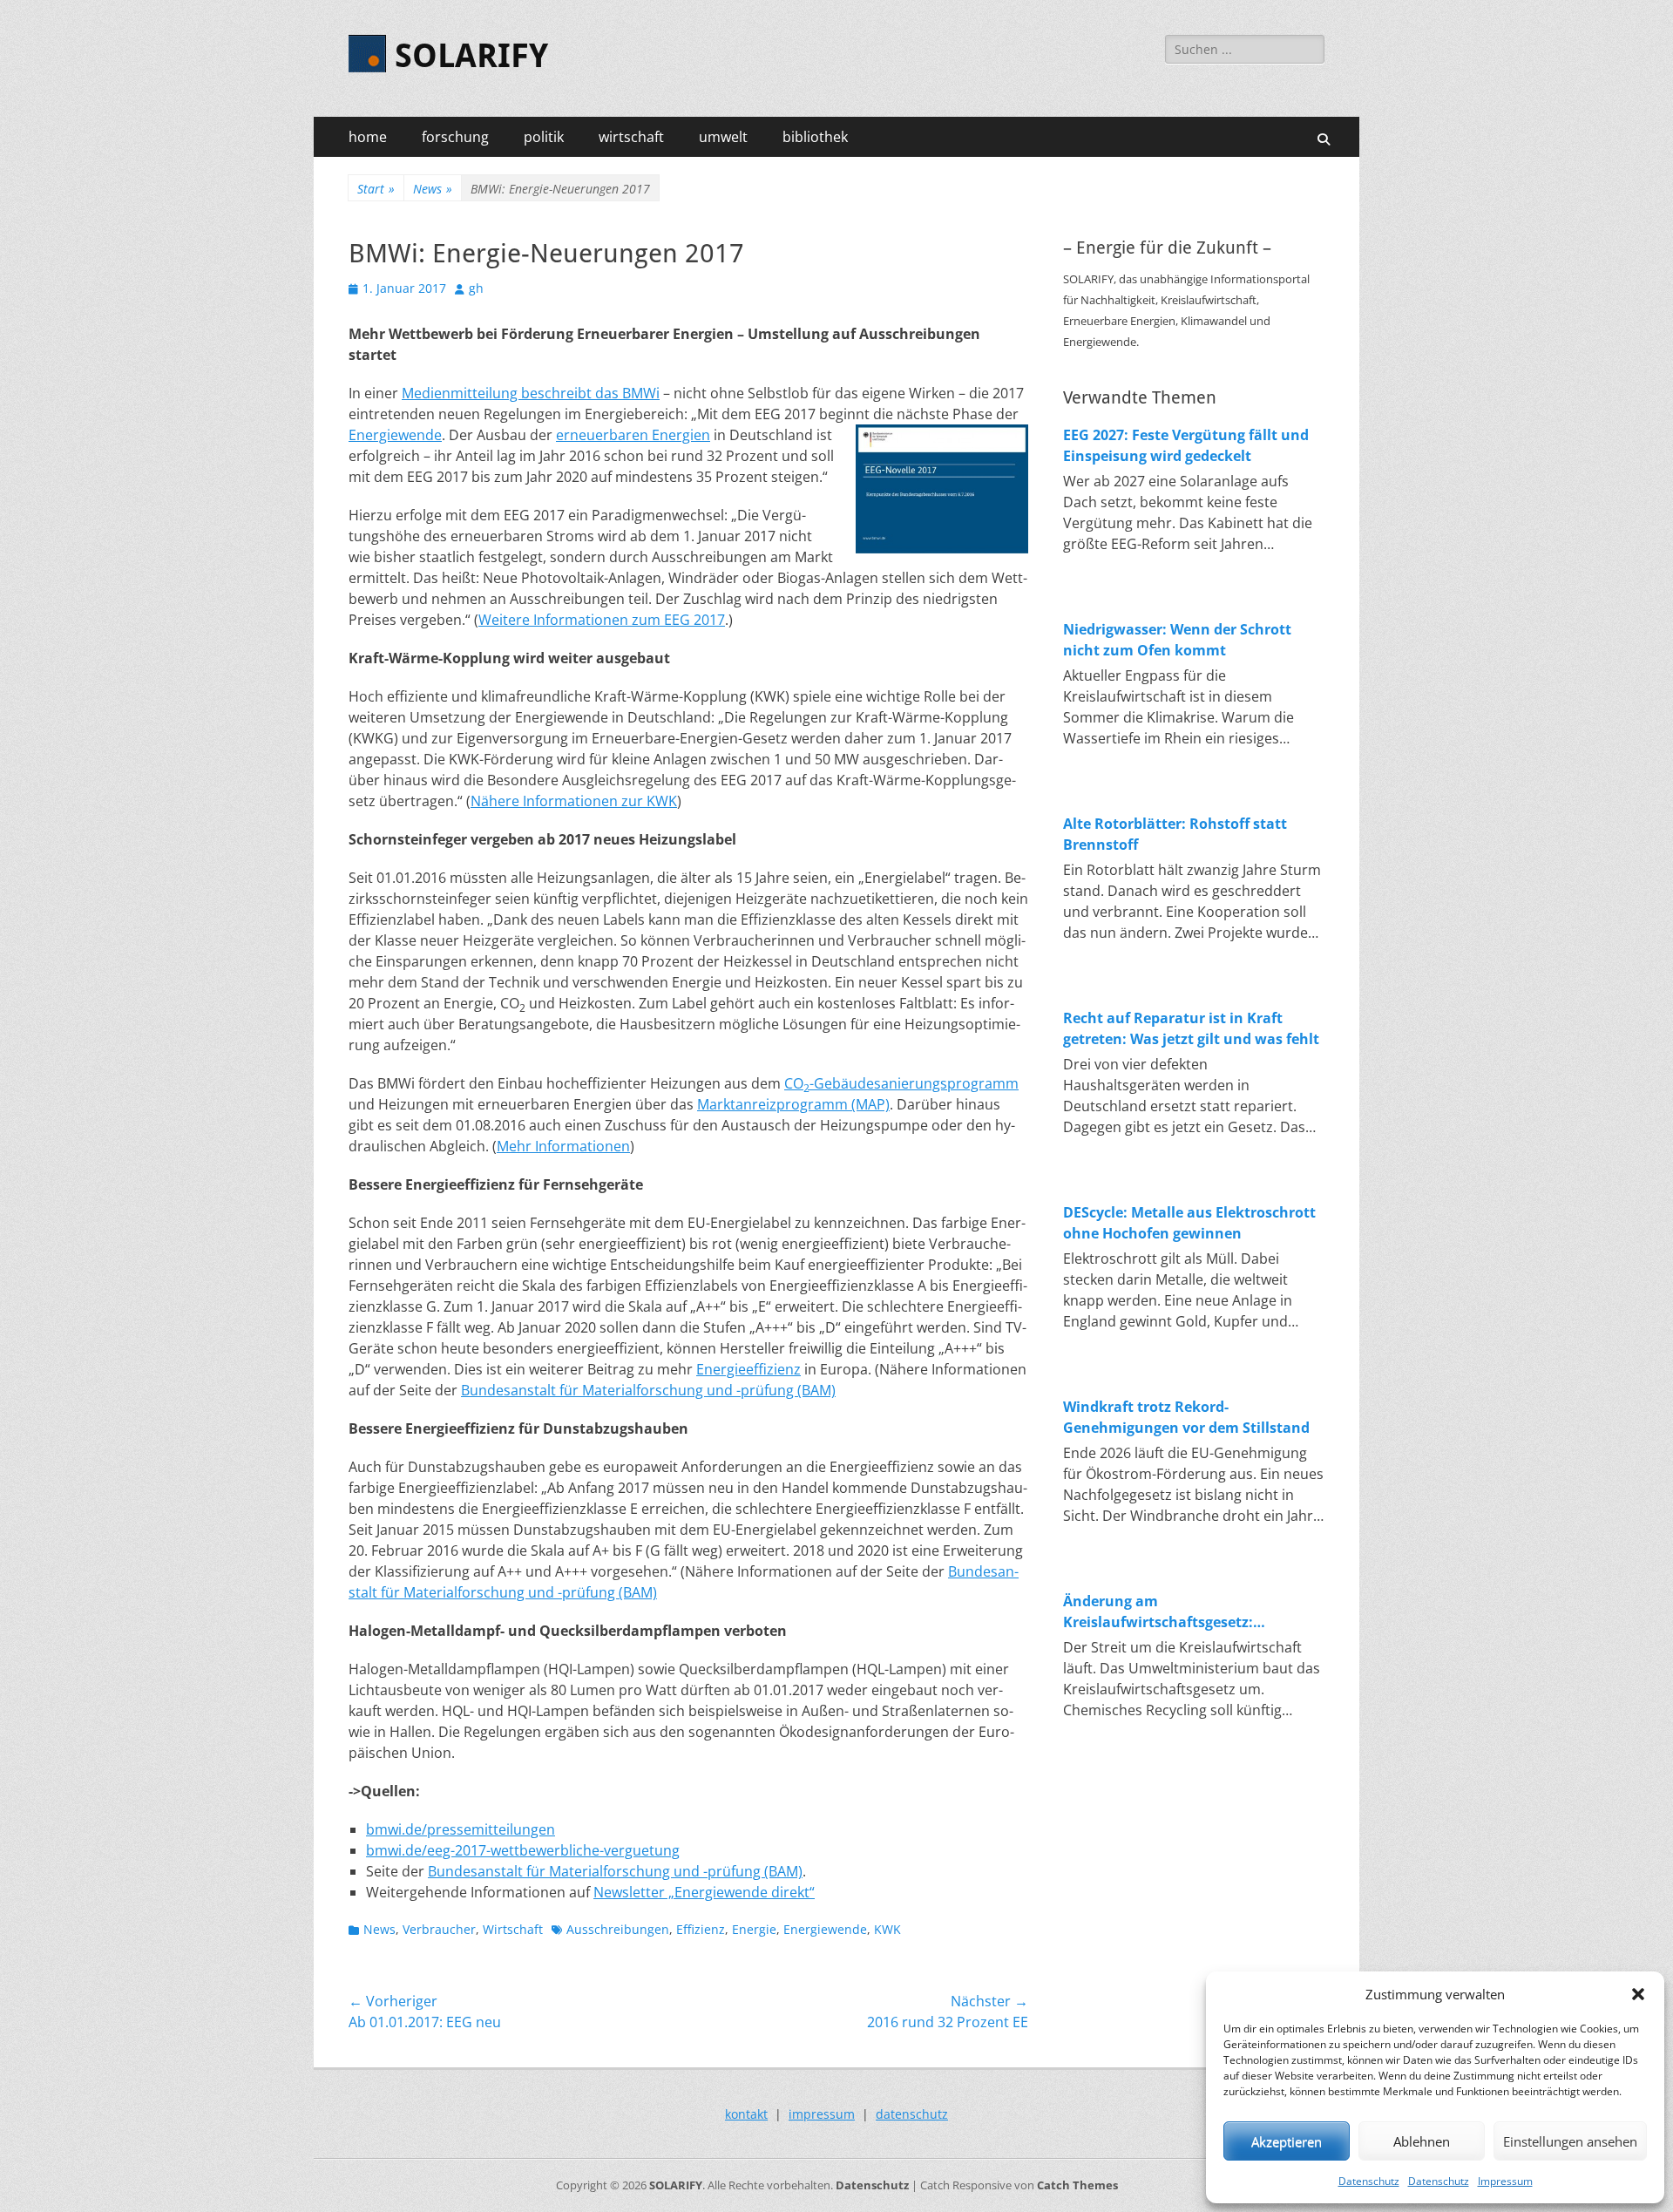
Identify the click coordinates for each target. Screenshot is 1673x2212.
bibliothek (815, 137)
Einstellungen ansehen (1570, 2141)
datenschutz (912, 2114)
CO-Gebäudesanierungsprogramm (901, 1083)
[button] (1638, 1994)
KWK (887, 1929)
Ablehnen (1422, 2141)
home (368, 137)
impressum (822, 2114)
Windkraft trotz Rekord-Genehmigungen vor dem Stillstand (1186, 1417)
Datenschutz (1369, 2181)
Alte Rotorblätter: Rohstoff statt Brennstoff (1175, 834)
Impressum (1505, 2181)
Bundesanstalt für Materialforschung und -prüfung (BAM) (648, 1390)
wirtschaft (631, 137)
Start (376, 189)
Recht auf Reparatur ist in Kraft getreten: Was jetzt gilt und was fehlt (1191, 1028)
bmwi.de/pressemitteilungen (461, 1829)
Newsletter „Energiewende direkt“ (704, 1892)
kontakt (746, 2114)
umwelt (723, 137)
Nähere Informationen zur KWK (574, 801)
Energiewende (395, 435)
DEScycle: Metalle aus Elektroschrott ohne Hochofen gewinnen (1189, 1223)
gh (476, 288)
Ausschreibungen (618, 1929)
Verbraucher (439, 1929)
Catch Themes (1077, 2185)
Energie (754, 1929)
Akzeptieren (1287, 2141)
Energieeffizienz (748, 1369)
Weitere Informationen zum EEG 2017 (602, 620)
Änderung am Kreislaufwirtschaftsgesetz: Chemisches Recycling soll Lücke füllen (1175, 1612)
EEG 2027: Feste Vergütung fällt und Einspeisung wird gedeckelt (1186, 445)
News (433, 189)
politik (544, 137)
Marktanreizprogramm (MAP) (793, 1104)
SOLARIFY (471, 56)
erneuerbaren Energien (633, 435)
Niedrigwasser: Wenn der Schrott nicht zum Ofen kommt (1177, 640)
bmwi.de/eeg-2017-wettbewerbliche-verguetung (523, 1850)
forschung (455, 137)
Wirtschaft (513, 1929)
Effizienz (701, 1929)
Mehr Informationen (563, 1146)
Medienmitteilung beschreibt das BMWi (531, 393)
